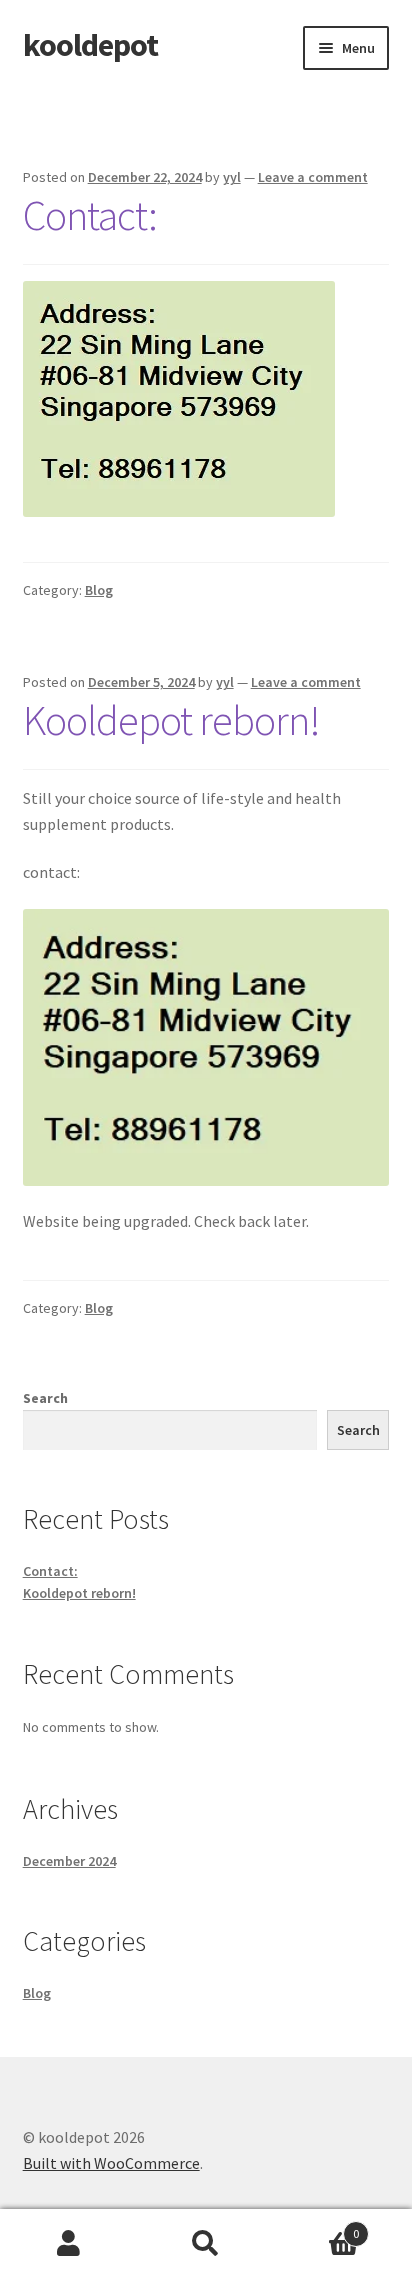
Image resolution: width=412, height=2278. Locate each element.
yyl (232, 177)
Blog (99, 590)
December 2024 (69, 1861)
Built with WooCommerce (111, 2163)
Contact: (90, 215)
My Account (68, 2244)
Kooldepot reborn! (171, 720)
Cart (317, 2226)
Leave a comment (313, 177)
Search (45, 1398)
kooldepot (90, 45)
